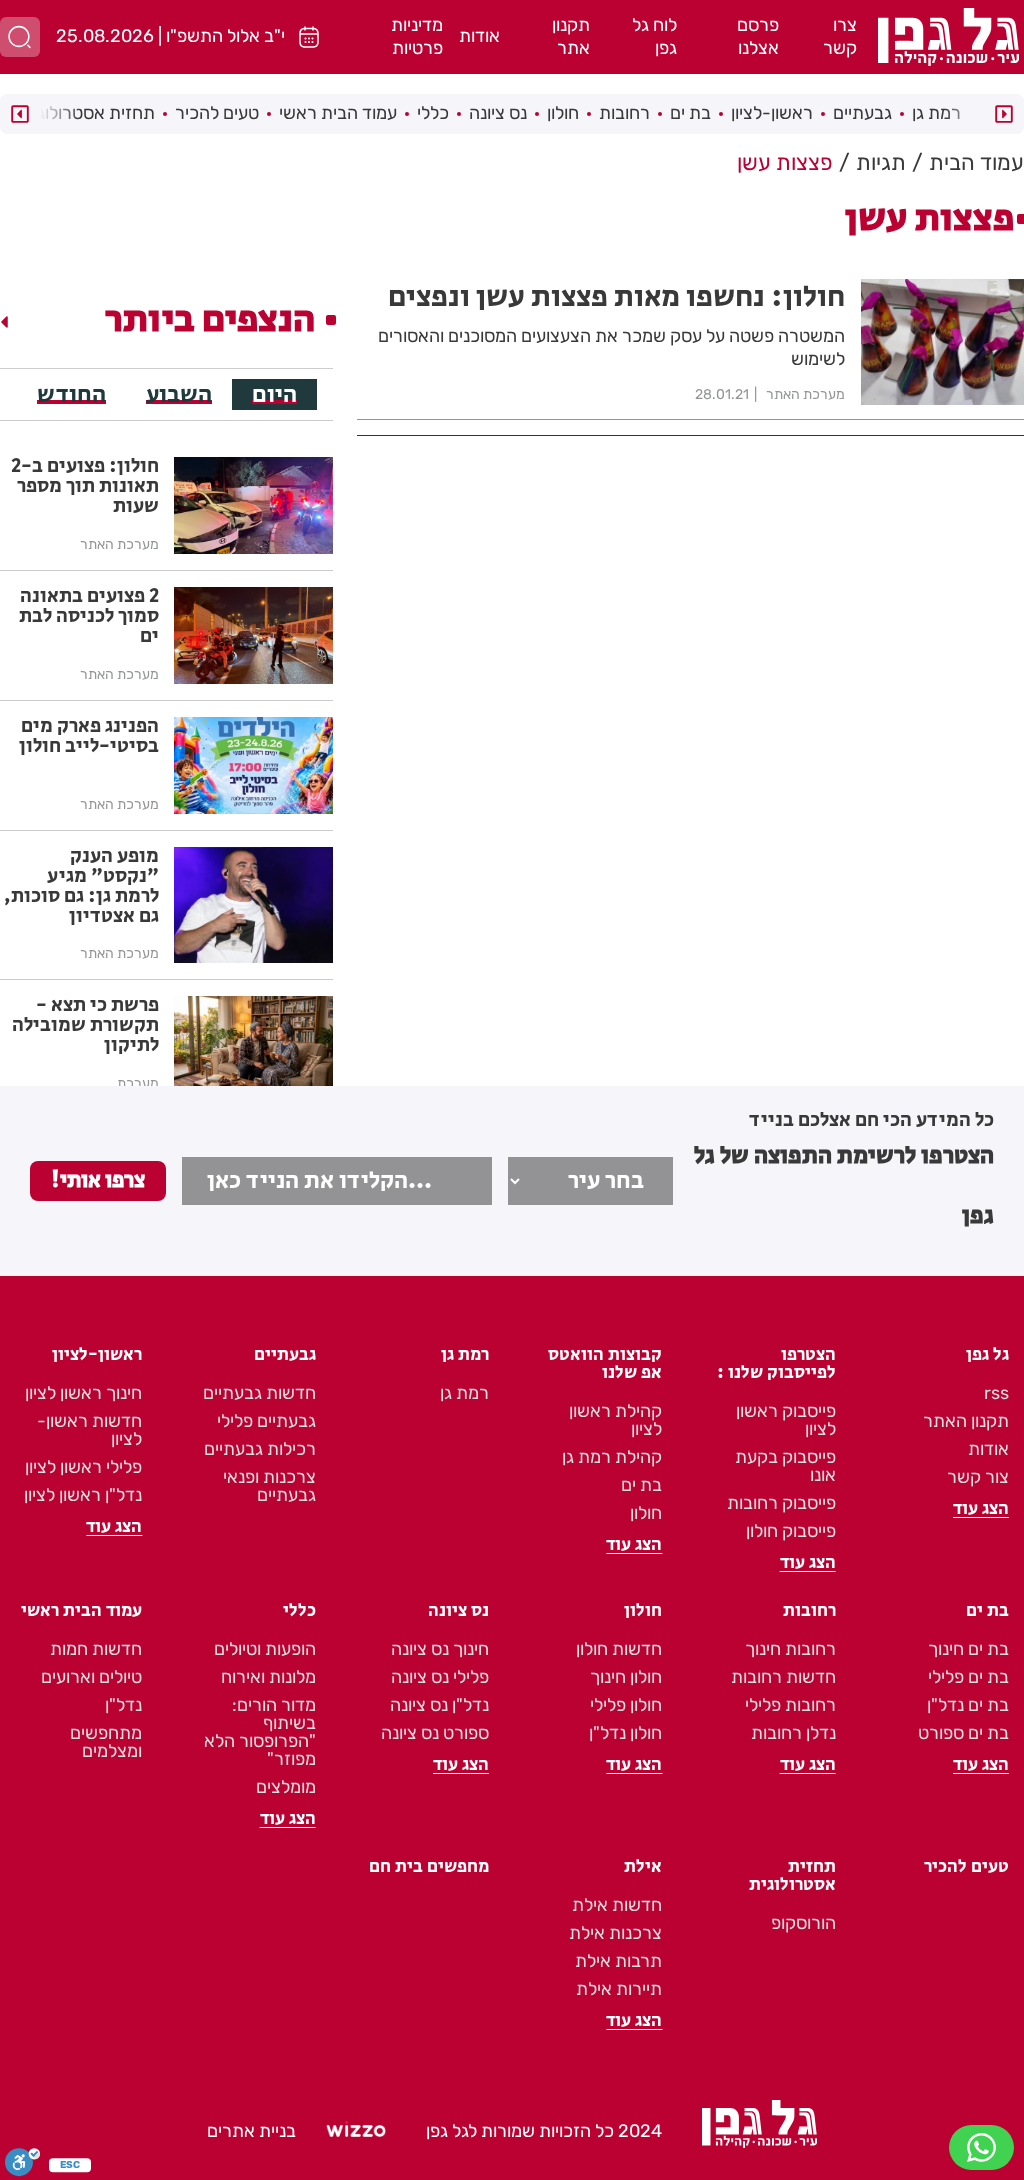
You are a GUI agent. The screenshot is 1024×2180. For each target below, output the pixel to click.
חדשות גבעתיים (259, 1393)
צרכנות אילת (615, 1933)
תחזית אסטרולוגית (88, 113)
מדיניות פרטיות (417, 36)
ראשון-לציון (772, 113)
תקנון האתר (966, 1421)
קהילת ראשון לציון (615, 1420)
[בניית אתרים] (356, 2132)
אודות (479, 36)
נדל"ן (123, 1705)
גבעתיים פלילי (266, 1421)
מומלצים (286, 1787)
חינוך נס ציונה (440, 1649)
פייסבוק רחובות (781, 1503)
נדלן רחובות (793, 1733)
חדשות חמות (96, 1649)
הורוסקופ (803, 1923)
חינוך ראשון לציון (83, 1393)
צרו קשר (840, 36)
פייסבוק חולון (791, 1531)
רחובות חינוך (790, 1649)
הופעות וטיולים (265, 1649)
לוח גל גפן (654, 36)
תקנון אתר (571, 36)
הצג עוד (981, 1509)
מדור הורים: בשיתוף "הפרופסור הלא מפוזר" (260, 1732)
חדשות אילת (617, 1905)
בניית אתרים (251, 2131)
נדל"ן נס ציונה (439, 1705)
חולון (563, 113)
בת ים (690, 113)
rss (996, 1393)
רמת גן (936, 113)
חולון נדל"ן (625, 1733)
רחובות (624, 113)
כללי (433, 113)
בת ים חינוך (968, 1649)
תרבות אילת (618, 1961)
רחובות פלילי (790, 1705)
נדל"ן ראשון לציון (83, 1495)
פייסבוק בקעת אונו (785, 1466)
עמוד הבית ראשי (338, 113)
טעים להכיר (217, 113)
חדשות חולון (619, 1649)
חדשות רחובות (783, 1677)
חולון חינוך (626, 1677)
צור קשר (978, 1477)
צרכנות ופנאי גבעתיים (269, 1486)
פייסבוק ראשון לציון (786, 1420)
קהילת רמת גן (612, 1457)
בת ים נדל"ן (968, 1705)
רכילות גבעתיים (260, 1449)
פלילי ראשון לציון (83, 1467)
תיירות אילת (619, 1989)
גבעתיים (862, 113)
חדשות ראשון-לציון (89, 1430)
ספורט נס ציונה (435, 1733)
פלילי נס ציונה (440, 1677)
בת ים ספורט (963, 1733)
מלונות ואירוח (268, 1677)
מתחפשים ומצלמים (106, 1742)
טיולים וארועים (91, 1677)
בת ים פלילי (968, 1677)
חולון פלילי (626, 1705)
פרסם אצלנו (758, 36)
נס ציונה (498, 113)
